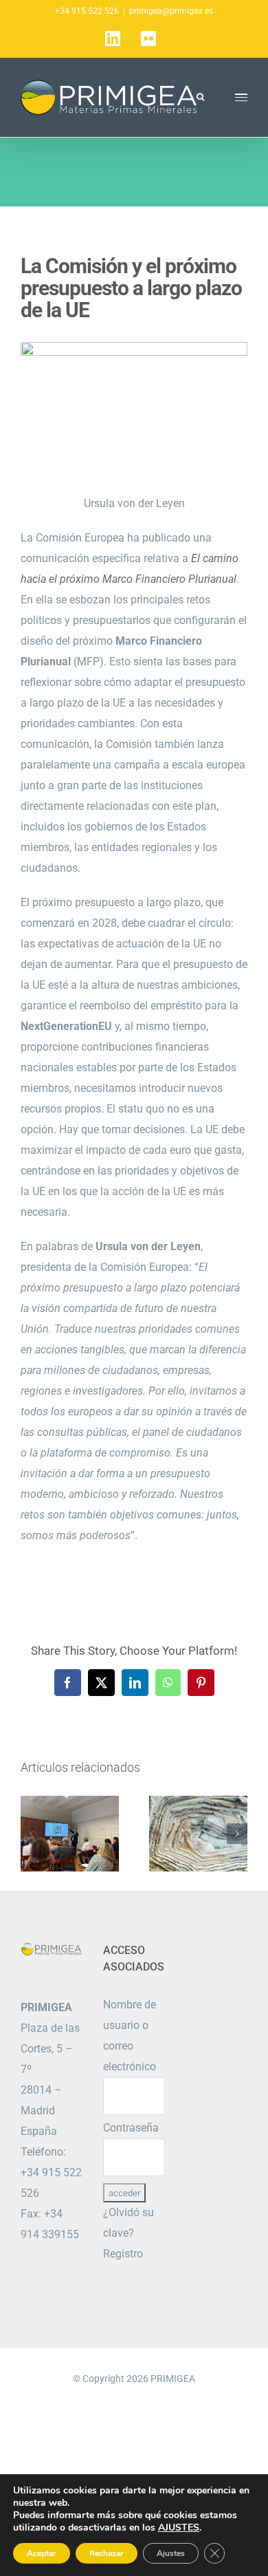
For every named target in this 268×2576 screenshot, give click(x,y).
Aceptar (42, 2553)
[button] (31, 1834)
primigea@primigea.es (171, 11)
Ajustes (171, 2553)
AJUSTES (179, 2528)
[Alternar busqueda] (200, 97)
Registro (123, 2254)
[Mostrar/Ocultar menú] (242, 97)
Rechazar (107, 2553)
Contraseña (131, 2128)
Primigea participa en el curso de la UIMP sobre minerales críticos (70, 1834)
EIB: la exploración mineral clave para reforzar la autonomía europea (198, 1834)
